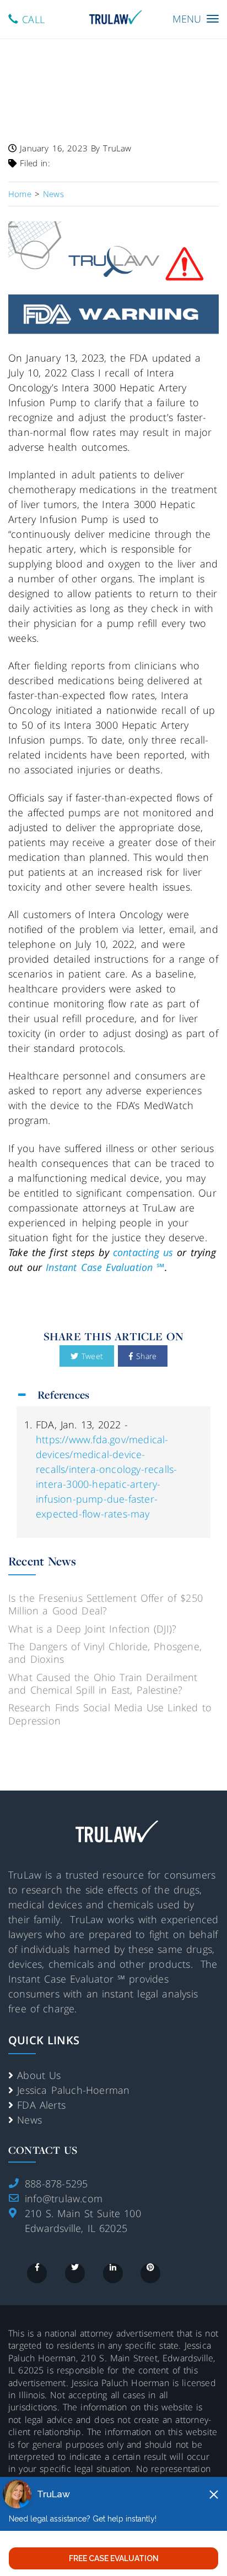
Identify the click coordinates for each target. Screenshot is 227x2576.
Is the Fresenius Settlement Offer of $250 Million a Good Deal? (106, 1604)
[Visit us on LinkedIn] (113, 2273)
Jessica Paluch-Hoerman (73, 2090)
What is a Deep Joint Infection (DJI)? (92, 1629)
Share (145, 1356)
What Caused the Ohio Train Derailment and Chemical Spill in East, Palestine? (103, 1683)
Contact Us (43, 2150)
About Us (39, 2075)
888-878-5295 (56, 2184)
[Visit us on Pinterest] (150, 2273)
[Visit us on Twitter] (75, 2273)
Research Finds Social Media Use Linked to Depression (110, 1714)
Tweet (91, 1356)
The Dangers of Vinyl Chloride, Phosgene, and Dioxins (105, 1653)
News (29, 2120)
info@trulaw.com (64, 2198)
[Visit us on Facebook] (37, 2273)
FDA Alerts (41, 2105)
